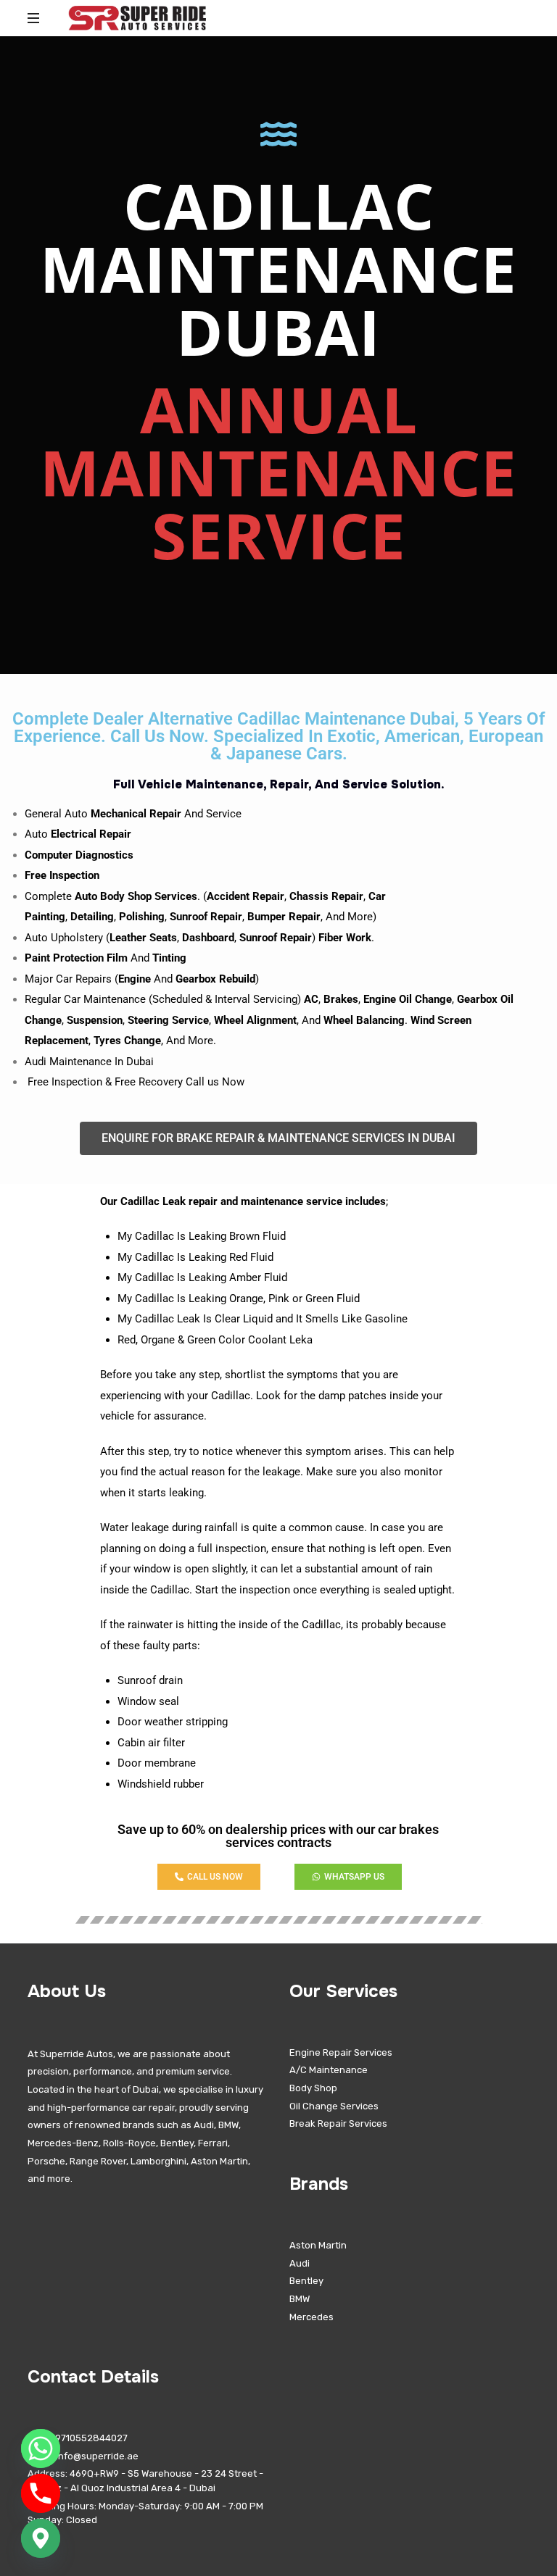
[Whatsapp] (41, 2448)
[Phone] (41, 2493)
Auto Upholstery (64, 938)
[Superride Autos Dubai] (137, 18)
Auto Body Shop (113, 896)
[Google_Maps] (41, 2538)
